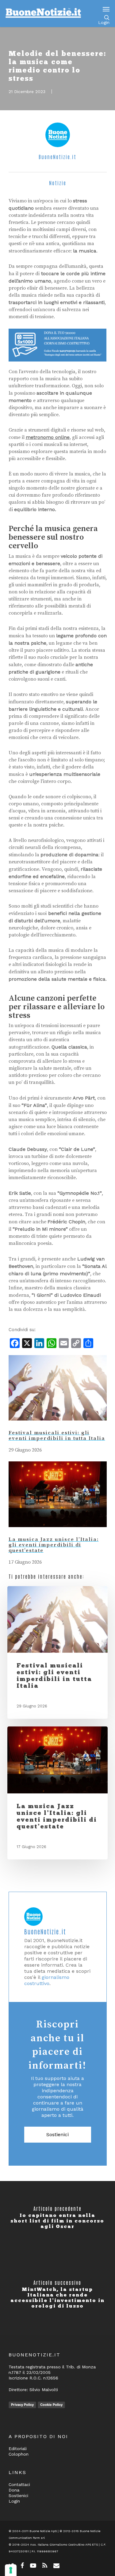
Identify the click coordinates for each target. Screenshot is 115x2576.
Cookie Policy (51, 2405)
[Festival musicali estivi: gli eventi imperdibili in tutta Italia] (58, 1427)
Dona (14, 2490)
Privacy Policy (22, 2405)
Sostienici (57, 2134)
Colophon (19, 2454)
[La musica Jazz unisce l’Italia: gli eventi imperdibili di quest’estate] (58, 1533)
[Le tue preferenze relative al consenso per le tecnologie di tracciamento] (11, 2570)
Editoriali (18, 2449)
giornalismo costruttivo (47, 1980)
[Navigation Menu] (106, 9)
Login (104, 22)
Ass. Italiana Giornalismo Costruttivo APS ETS (64, 2545)
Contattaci (19, 2484)
